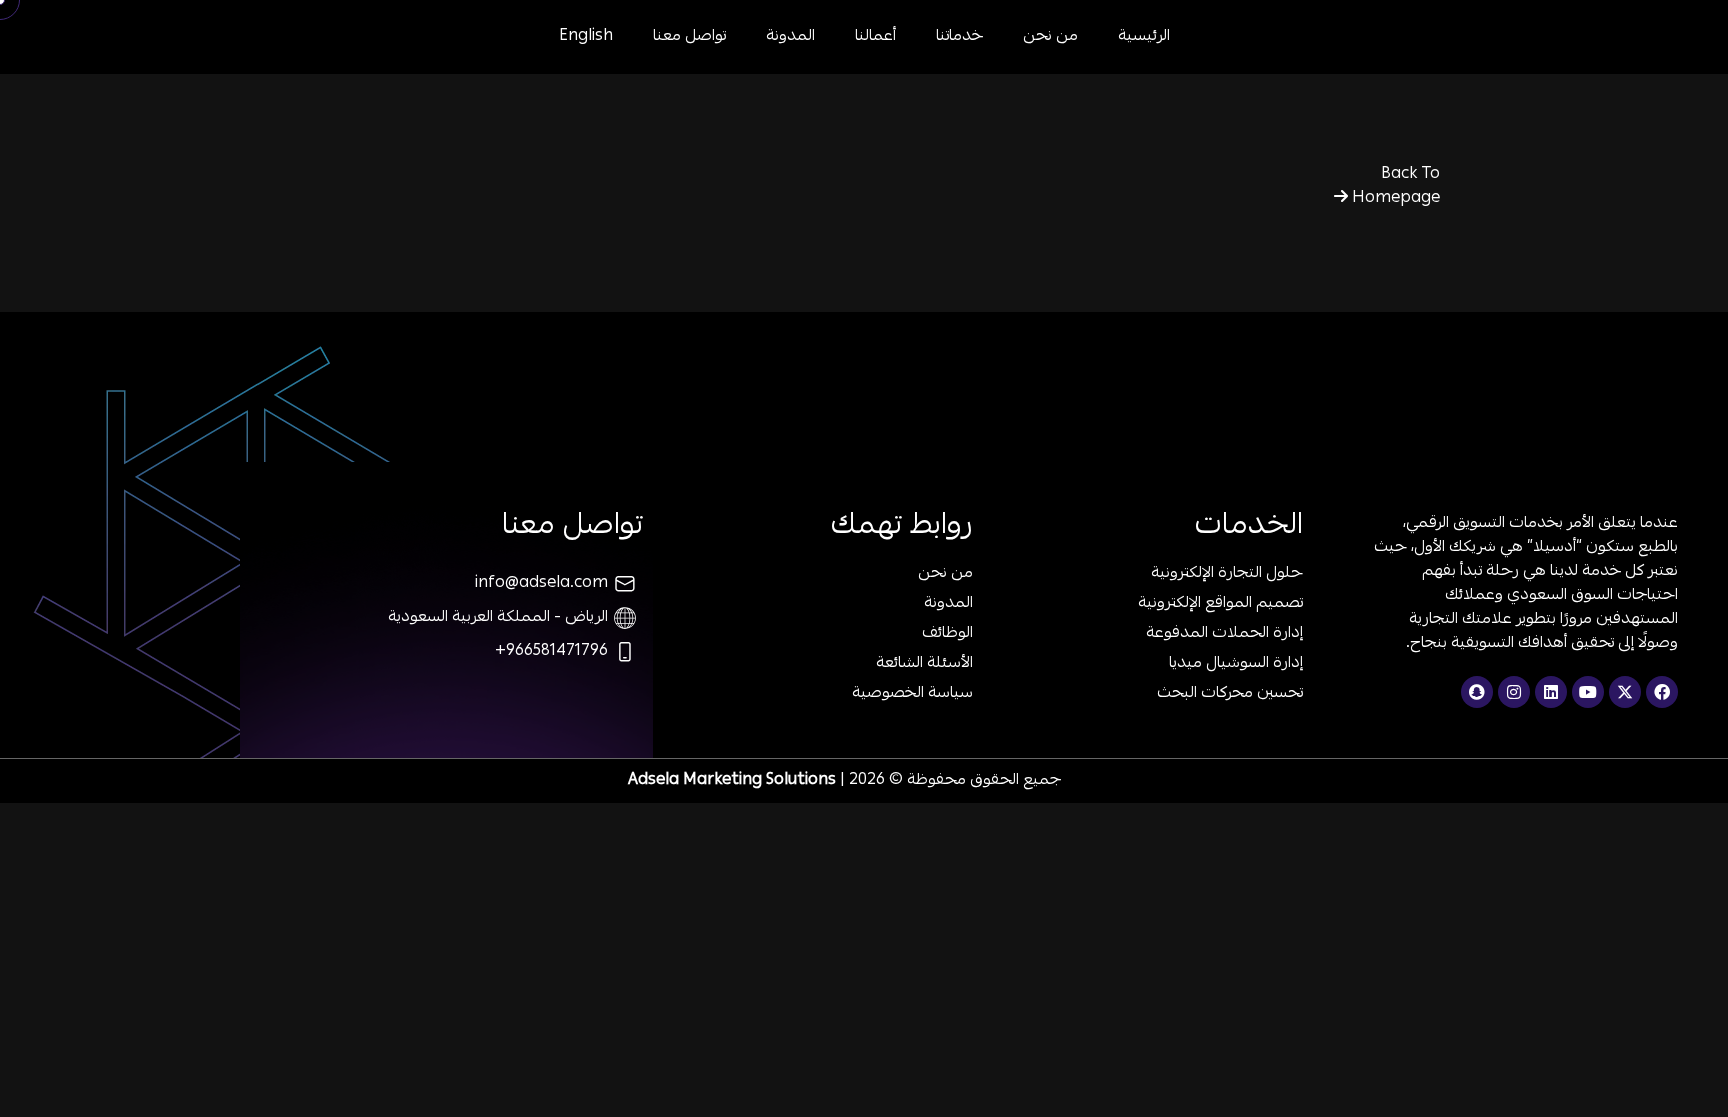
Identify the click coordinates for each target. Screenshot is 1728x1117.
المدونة (790, 37)
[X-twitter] (1625, 692)
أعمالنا (875, 37)
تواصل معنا (689, 37)
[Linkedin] (1551, 692)
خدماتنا (959, 37)
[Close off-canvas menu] (70, 60)
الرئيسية (1144, 37)
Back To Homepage (1394, 187)
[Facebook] (1662, 692)
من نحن (1050, 37)
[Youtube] (1588, 692)
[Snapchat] (1477, 692)
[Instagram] (1514, 692)
